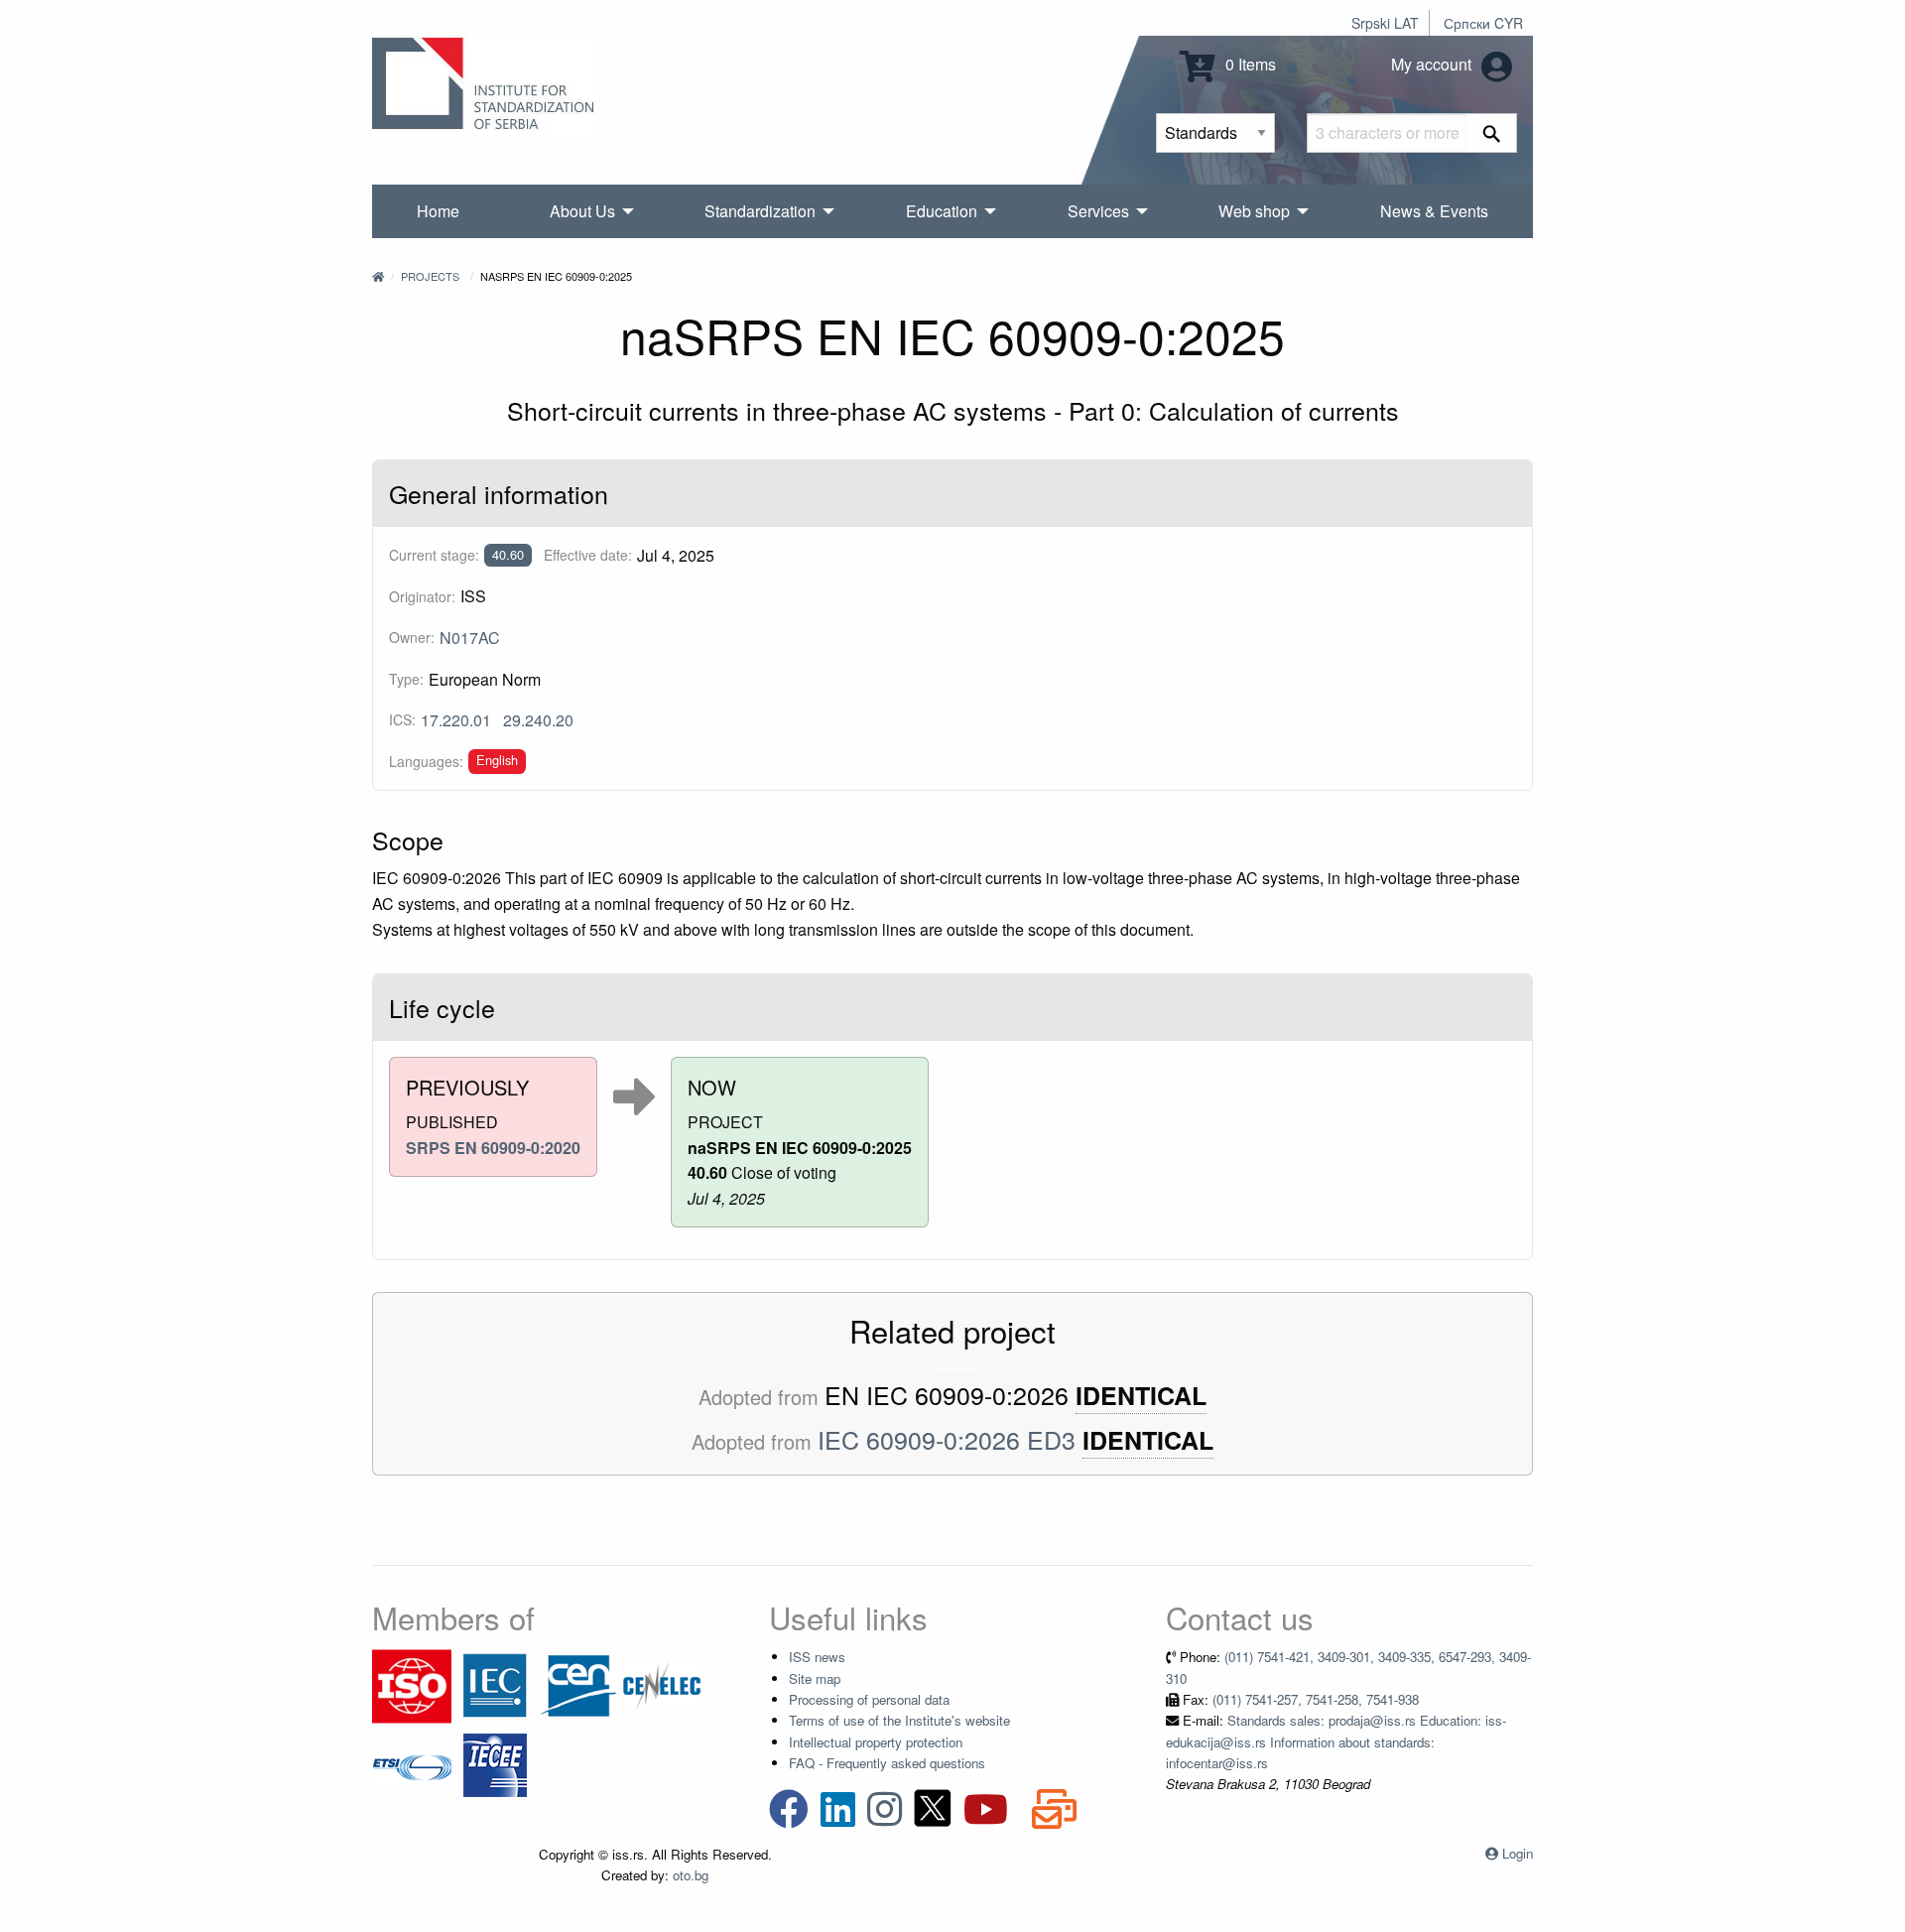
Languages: (426, 761)
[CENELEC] (662, 1684)
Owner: (412, 637)
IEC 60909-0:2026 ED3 (947, 1439)
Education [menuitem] (942, 211)
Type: (406, 679)
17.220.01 (456, 720)
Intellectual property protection (876, 1742)
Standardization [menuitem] (760, 211)
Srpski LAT (1385, 23)
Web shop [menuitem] (1254, 211)
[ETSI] (412, 1764)
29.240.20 (538, 720)
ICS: (402, 719)
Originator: (422, 596)
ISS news (817, 1657)
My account (1433, 64)
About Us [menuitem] (582, 211)
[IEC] (495, 1684)
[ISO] (412, 1684)
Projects (430, 276)
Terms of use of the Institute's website (899, 1720)
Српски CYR (1483, 23)
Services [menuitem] (1098, 211)
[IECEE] (495, 1764)
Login (1518, 1853)
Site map (815, 1678)
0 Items (1249, 64)
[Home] (378, 276)
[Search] (1492, 133)
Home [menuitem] (438, 211)
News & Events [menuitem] (1434, 211)
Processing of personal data (869, 1699)
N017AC (470, 638)
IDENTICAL (1141, 1396)
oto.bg (691, 1875)
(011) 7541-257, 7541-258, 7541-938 (1316, 1699)
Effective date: (588, 555)
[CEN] (578, 1684)
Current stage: (434, 555)
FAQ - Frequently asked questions (887, 1763)
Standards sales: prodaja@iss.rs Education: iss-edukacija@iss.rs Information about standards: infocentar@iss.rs (1336, 1741)
